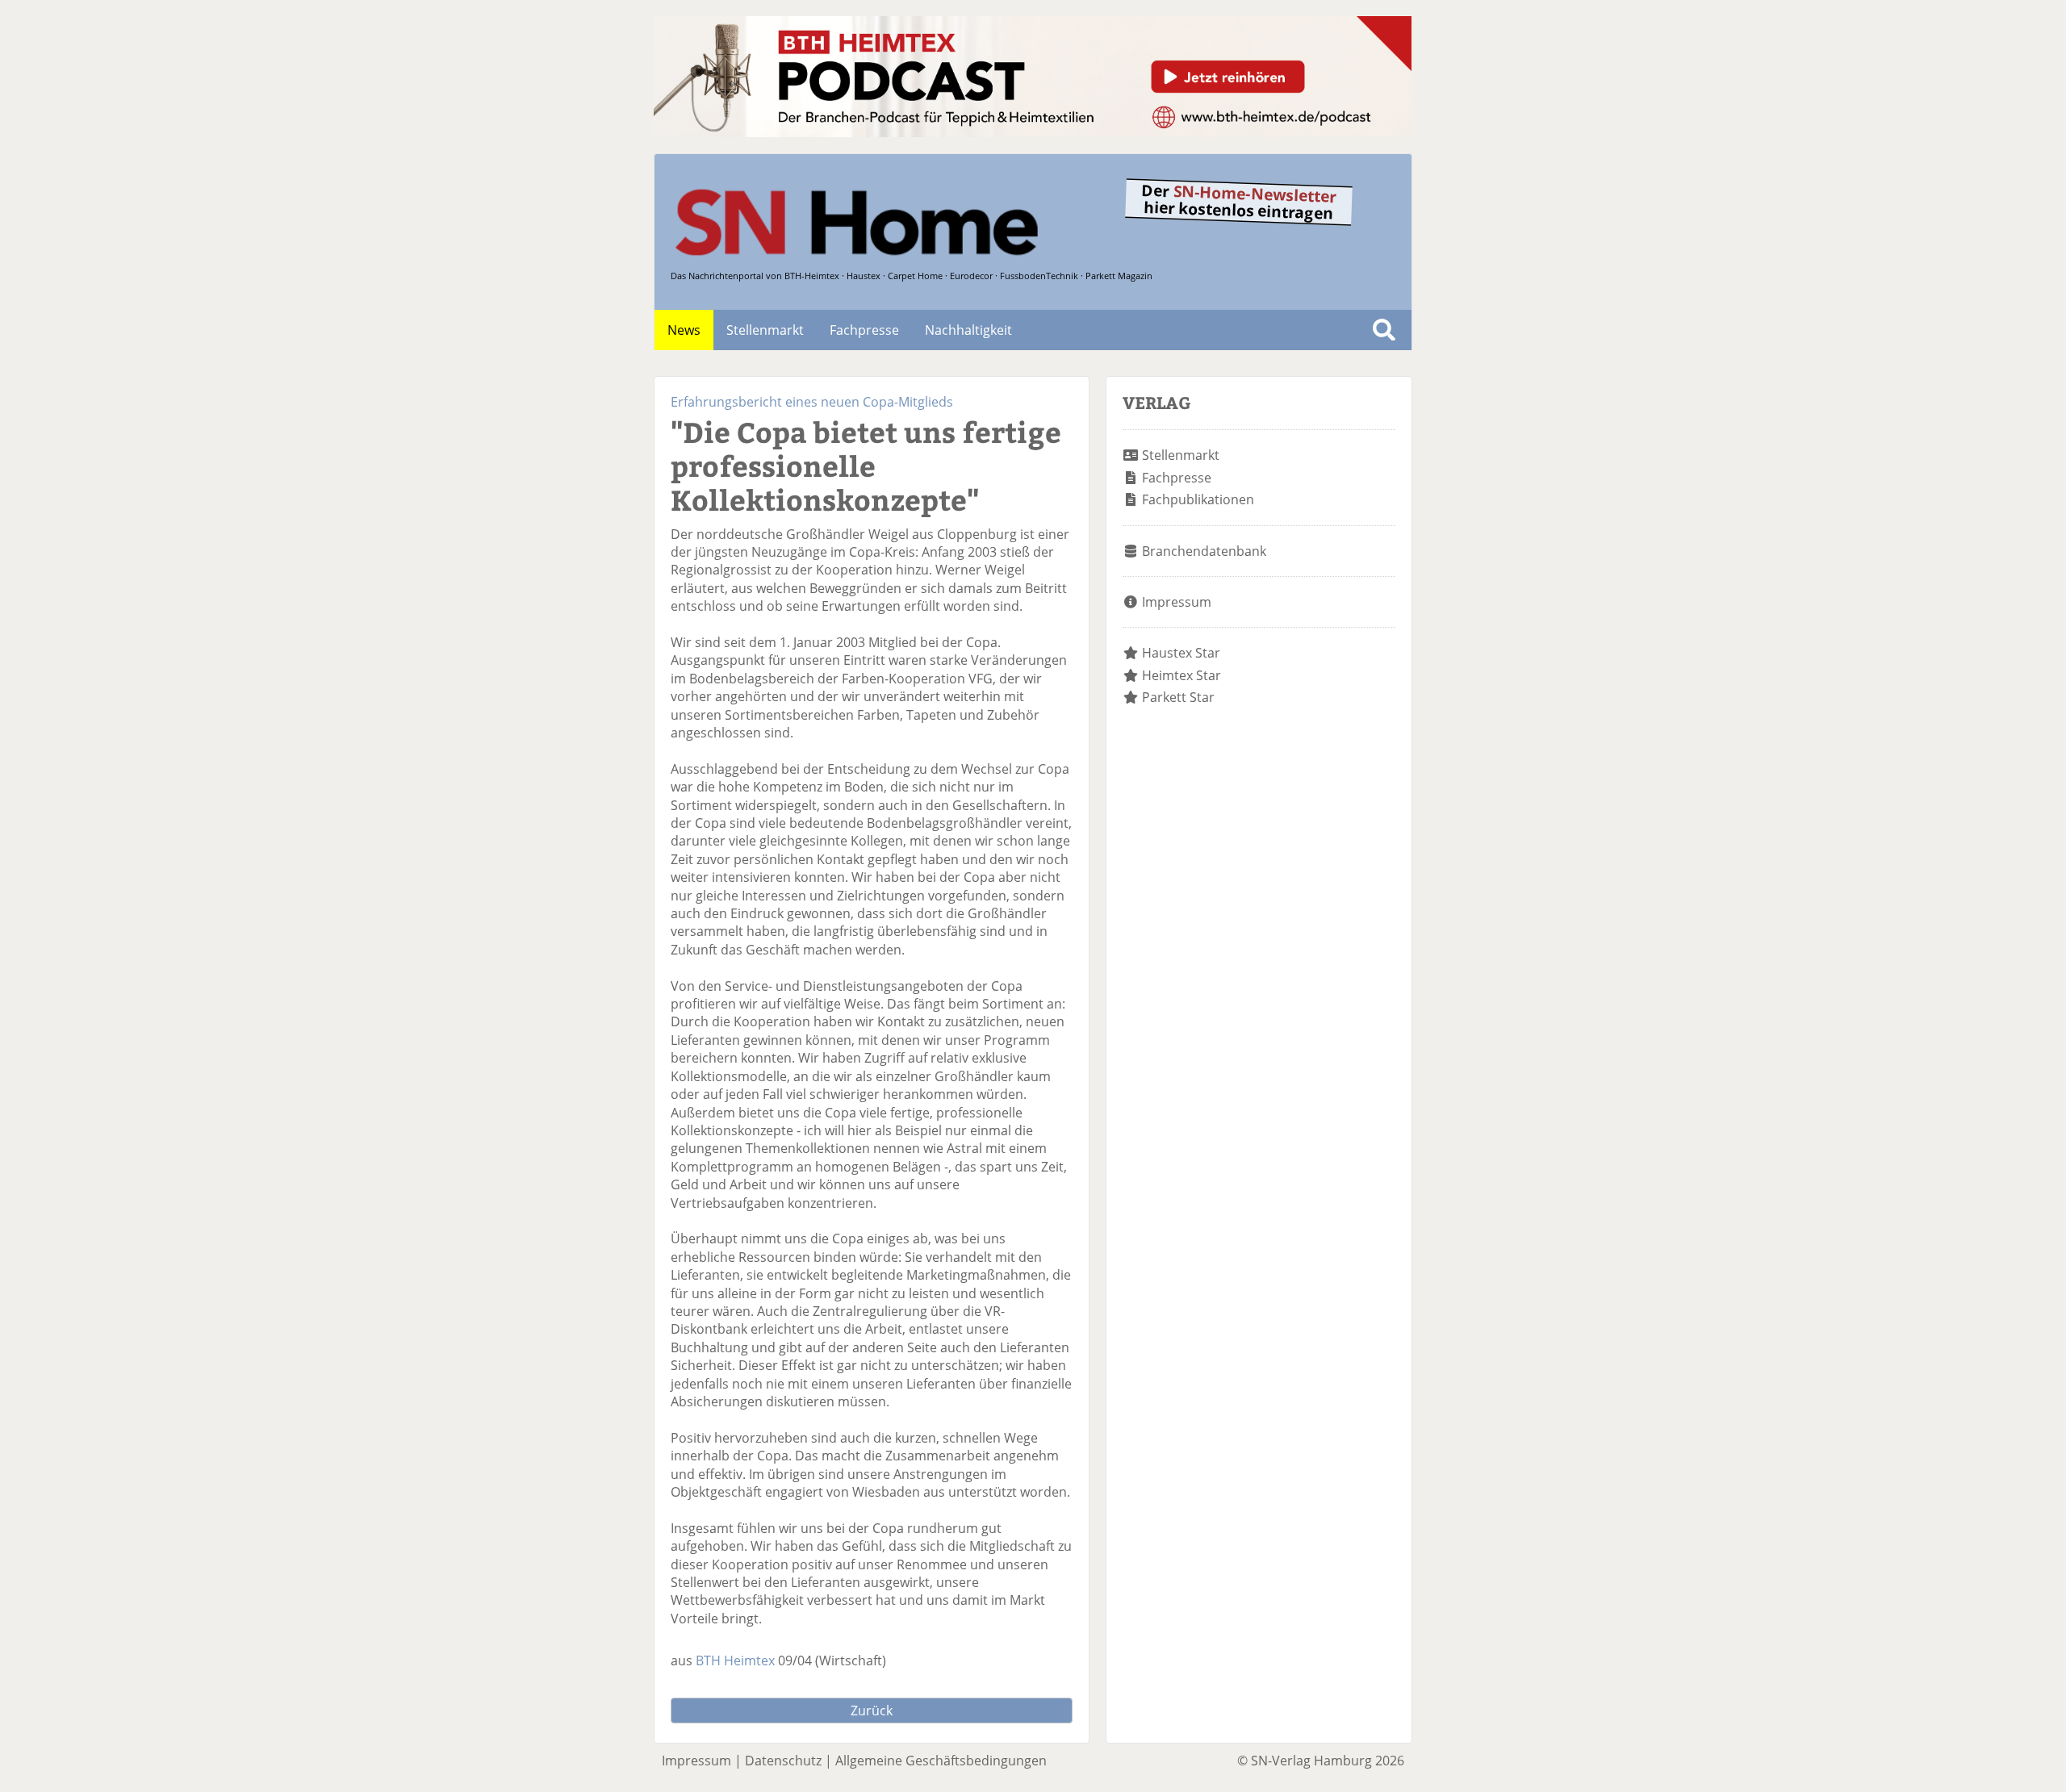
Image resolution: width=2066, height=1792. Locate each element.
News (684, 330)
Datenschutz (783, 1761)
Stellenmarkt (765, 330)
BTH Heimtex (735, 1660)
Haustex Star (1181, 653)
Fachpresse (864, 330)
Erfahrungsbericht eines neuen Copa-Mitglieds (812, 402)
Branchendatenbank (1204, 551)
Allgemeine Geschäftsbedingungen (941, 1761)
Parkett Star (1178, 697)
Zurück (872, 1711)
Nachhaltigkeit (968, 330)
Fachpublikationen (1198, 499)
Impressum (1177, 602)
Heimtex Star (1181, 675)
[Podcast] (1033, 132)
